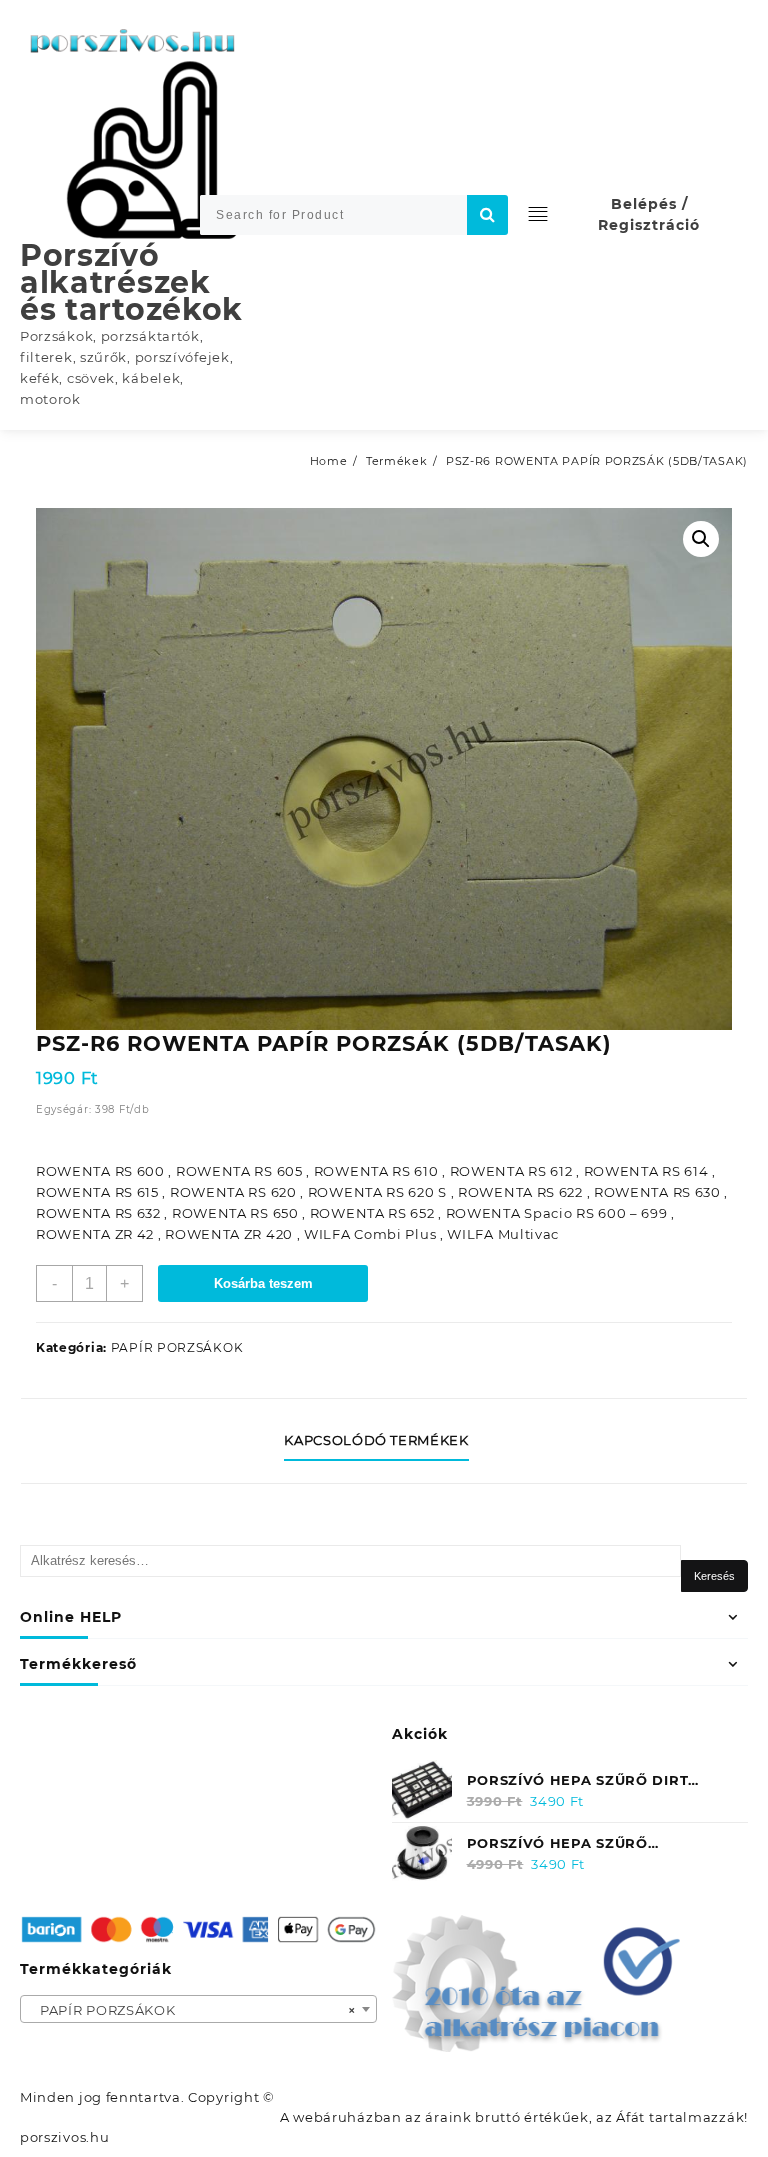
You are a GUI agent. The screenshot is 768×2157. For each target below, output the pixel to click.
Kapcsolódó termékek (376, 1440)
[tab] (383, 1441)
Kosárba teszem (263, 1283)
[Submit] (487, 215)
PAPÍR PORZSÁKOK (177, 1347)
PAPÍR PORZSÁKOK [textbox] (192, 2010)
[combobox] (198, 2009)
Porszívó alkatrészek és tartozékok (131, 282)
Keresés (714, 1576)
